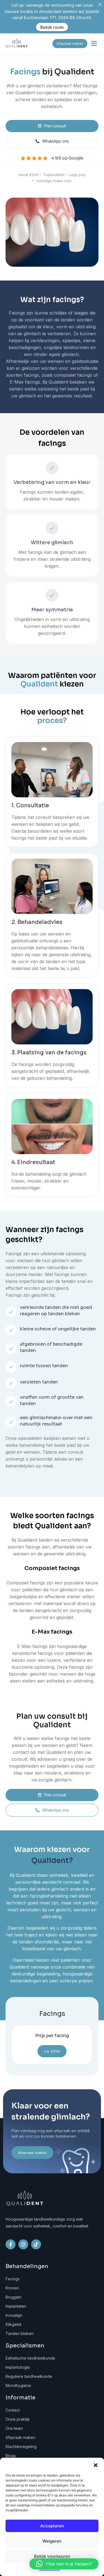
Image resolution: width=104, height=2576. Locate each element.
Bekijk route (52, 27)
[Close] (100, 4)
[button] (96, 2465)
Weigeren (52, 2541)
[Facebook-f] (11, 2244)
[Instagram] (23, 2244)
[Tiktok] (36, 2244)
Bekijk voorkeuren (52, 2556)
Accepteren (52, 2526)
